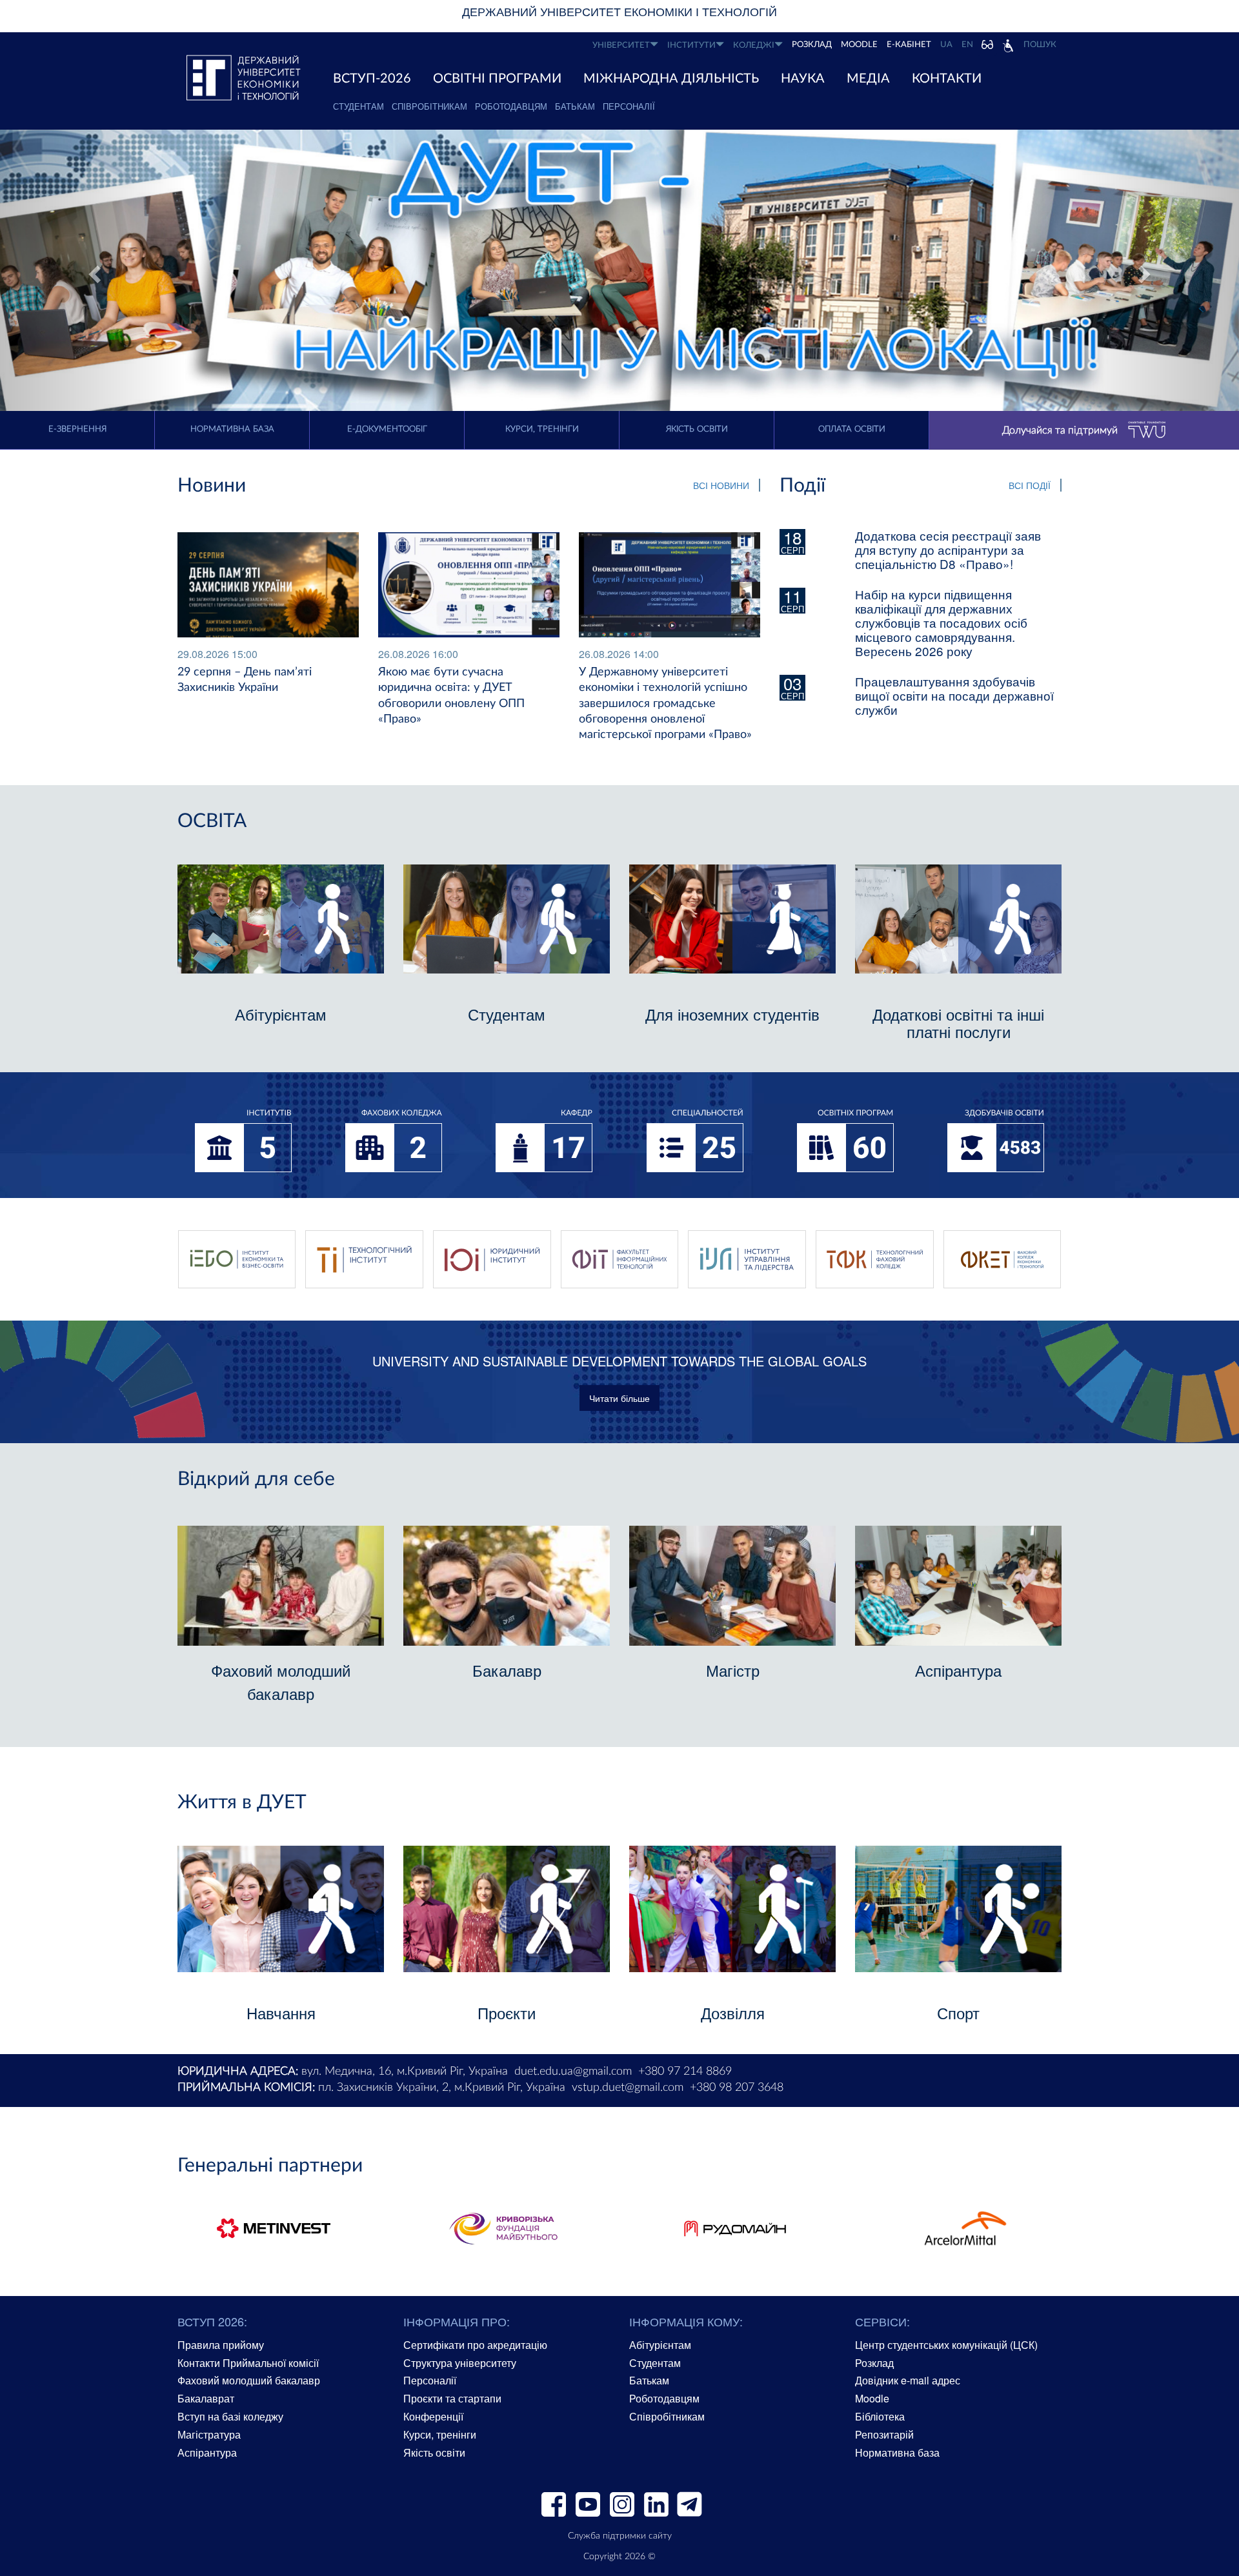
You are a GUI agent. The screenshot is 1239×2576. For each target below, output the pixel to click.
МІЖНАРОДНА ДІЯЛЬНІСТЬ (671, 79)
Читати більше (619, 1398)
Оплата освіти (852, 429)
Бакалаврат (206, 2398)
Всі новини (721, 485)
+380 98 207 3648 (737, 2088)
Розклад (874, 2363)
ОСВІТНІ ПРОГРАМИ (497, 79)
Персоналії (430, 2380)
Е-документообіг (387, 429)
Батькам (649, 2380)
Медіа (868, 79)
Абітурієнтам (660, 2345)
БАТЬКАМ (575, 106)
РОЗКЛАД (812, 45)
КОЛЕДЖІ (754, 45)
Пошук (1040, 45)
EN (967, 45)
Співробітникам (429, 106)
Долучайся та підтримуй (1060, 430)
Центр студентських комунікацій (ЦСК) (946, 2345)
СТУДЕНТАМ (358, 106)
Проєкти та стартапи (452, 2398)
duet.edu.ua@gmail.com (573, 2072)
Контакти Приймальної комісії (248, 2363)
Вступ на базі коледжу (230, 2416)
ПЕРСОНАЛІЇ (629, 106)
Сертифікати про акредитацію (475, 2345)
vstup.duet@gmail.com (628, 2088)
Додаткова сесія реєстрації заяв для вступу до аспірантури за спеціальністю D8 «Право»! (948, 549)
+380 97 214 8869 (685, 2072)
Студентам (655, 2363)
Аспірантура (207, 2452)
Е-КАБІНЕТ (909, 45)
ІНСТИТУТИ (691, 45)
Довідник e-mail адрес (908, 2380)
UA (946, 45)
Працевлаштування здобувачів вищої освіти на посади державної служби (954, 695)
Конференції (433, 2416)
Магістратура (209, 2434)
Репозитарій (884, 2434)
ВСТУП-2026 (372, 79)
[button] (93, 270)
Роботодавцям (664, 2398)
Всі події (1030, 485)
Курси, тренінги (542, 429)
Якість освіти (697, 429)
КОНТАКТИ (947, 79)
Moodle (859, 45)
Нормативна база (232, 429)
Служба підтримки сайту (620, 2536)
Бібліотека (880, 2416)
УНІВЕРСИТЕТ (621, 45)
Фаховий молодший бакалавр (249, 2380)
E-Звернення (77, 429)
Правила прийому (221, 2345)
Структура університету (460, 2363)
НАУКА (803, 79)
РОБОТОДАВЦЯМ (511, 106)
